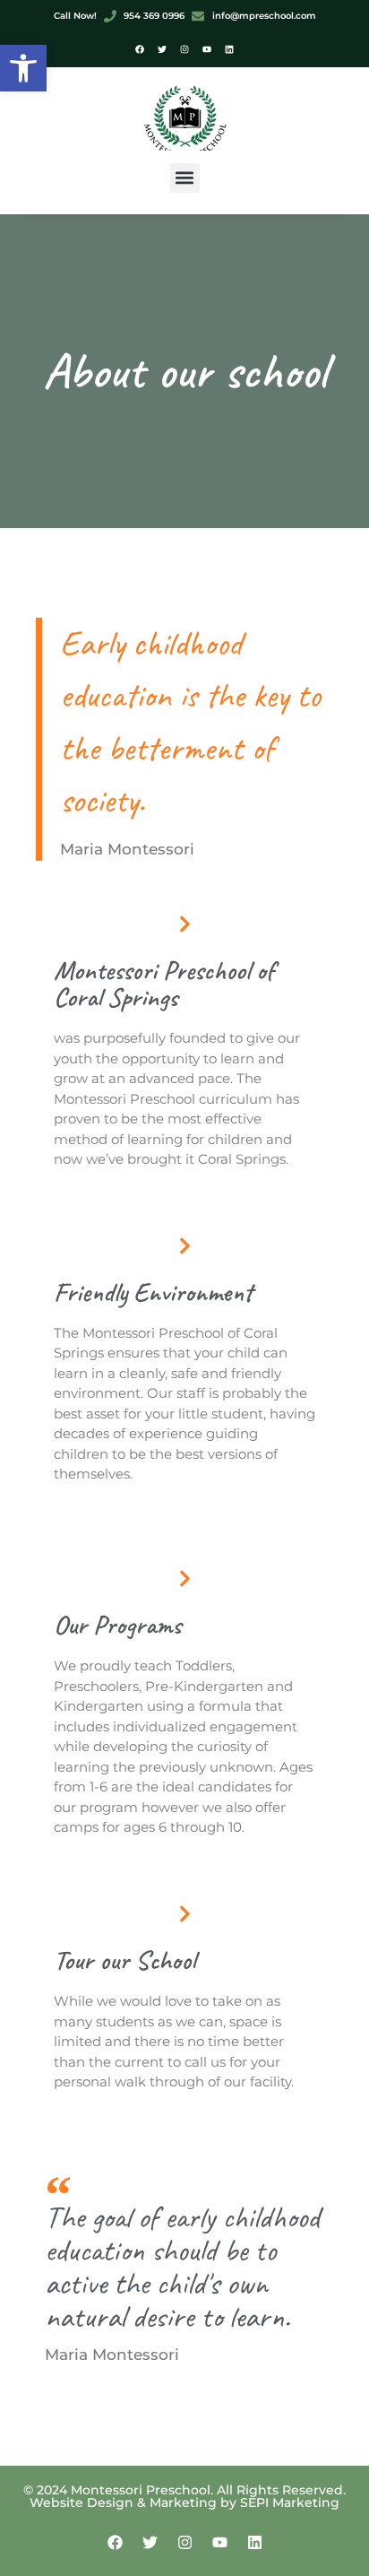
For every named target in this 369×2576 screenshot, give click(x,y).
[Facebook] (140, 49)
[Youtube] (207, 49)
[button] (23, 68)
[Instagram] (184, 49)
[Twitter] (162, 49)
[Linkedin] (229, 49)
